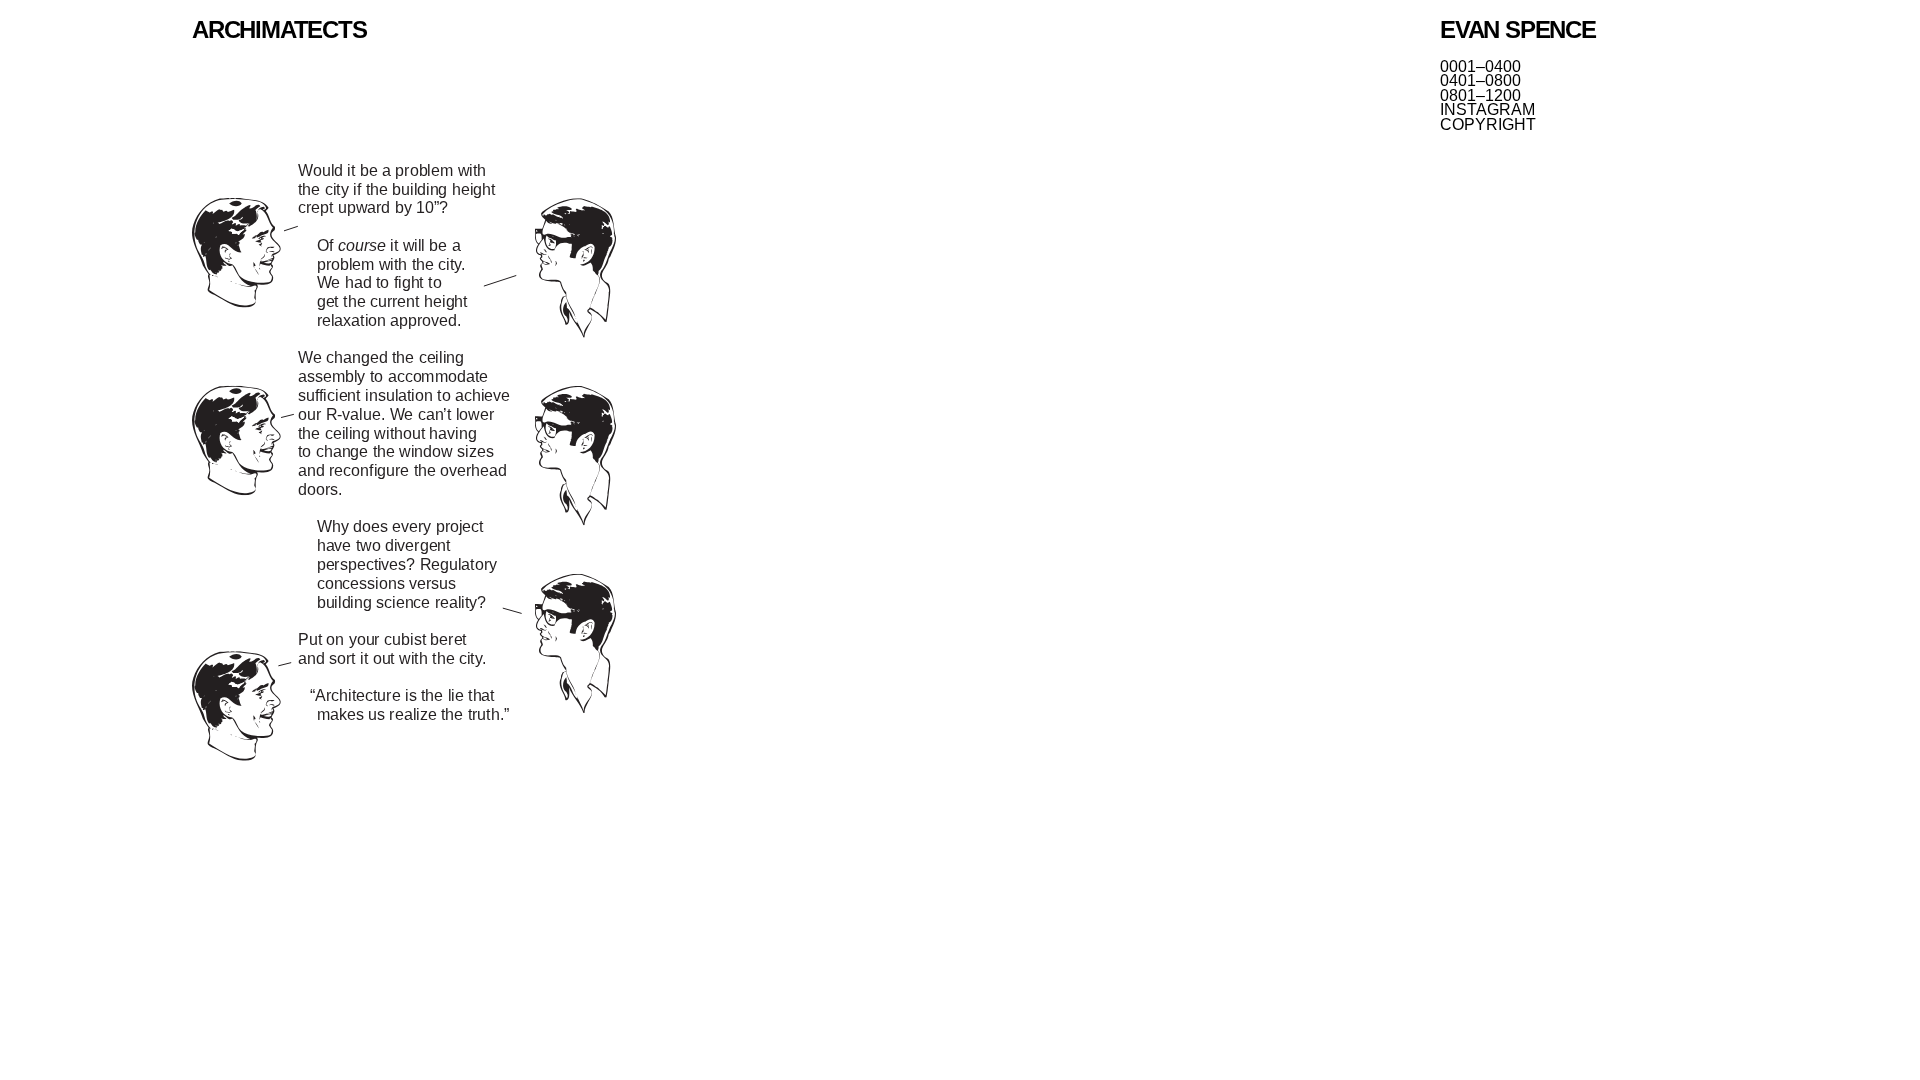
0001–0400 (1480, 67)
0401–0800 (1480, 81)
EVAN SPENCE (1518, 29)
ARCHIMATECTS (279, 29)
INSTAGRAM (1487, 110)
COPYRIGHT (1488, 125)
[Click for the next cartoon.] (404, 464)
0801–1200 (1480, 96)
